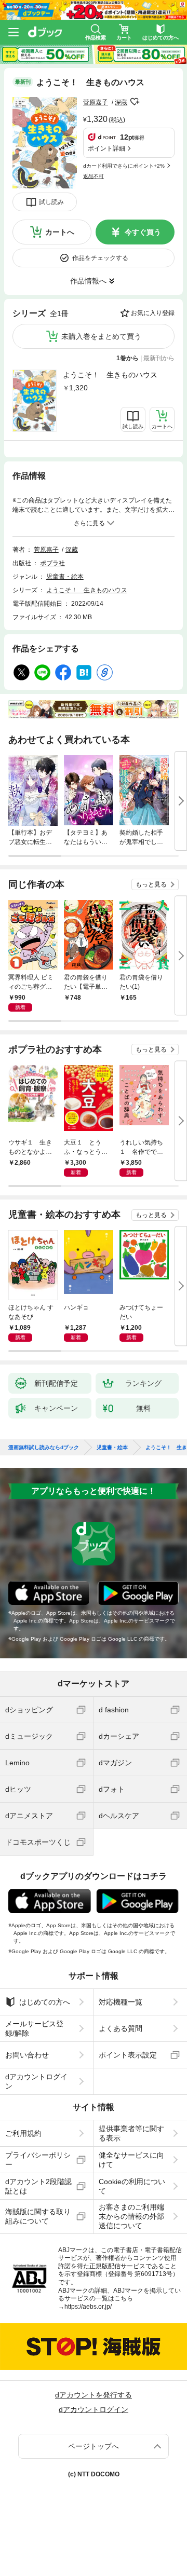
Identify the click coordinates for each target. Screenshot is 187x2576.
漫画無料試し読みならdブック (44, 1448)
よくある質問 (121, 2028)
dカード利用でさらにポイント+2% (124, 166)
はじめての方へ (45, 2002)
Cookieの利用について (132, 2186)
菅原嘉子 (96, 102)
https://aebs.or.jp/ (88, 2307)
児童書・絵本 (65, 577)
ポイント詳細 (106, 148)
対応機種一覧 (121, 2002)
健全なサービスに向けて (131, 2160)
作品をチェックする (100, 258)
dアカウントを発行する (94, 2395)
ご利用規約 (23, 2133)
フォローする (135, 102)
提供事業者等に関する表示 (131, 2133)
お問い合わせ (27, 2055)
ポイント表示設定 (128, 2055)
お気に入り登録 (153, 313)
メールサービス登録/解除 (34, 2028)
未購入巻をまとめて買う (101, 336)
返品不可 (94, 176)
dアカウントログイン (36, 2081)
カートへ (60, 232)
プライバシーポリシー (38, 2160)
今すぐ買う (143, 232)
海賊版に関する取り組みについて (38, 2216)
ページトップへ (94, 2446)
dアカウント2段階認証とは (38, 2186)
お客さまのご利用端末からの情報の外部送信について (131, 2216)
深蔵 (121, 102)
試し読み (51, 202)
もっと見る (151, 884)
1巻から (128, 358)
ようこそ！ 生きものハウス (110, 375)
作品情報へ (88, 281)
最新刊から (159, 358)
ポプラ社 (52, 563)
